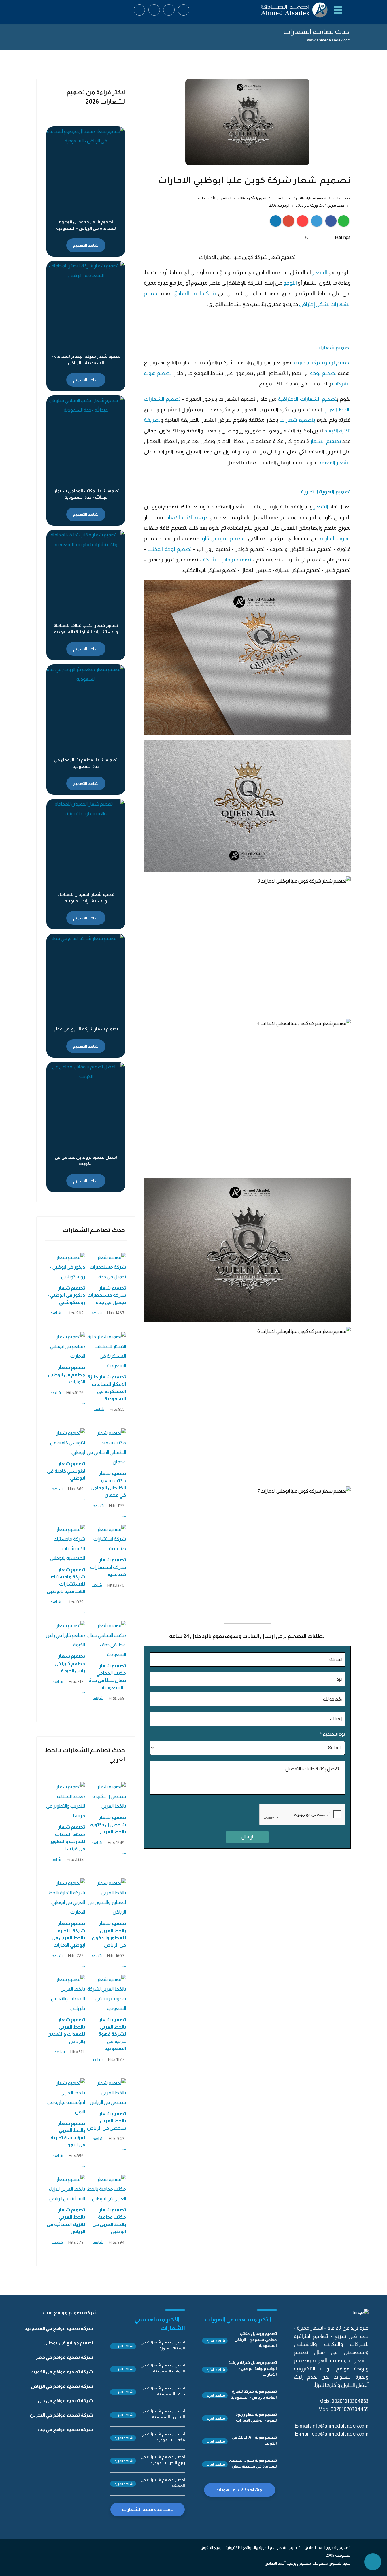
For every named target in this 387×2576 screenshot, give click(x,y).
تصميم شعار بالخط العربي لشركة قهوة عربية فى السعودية (112, 2034)
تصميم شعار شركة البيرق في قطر (86, 1029)
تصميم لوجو (323, 373)
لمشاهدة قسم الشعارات (148, 2509)
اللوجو (290, 283)
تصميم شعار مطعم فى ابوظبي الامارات (66, 1375)
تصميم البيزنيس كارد (222, 538)
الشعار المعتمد (335, 462)
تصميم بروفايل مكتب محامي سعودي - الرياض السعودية (256, 2340)
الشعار (320, 272)
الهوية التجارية (335, 538)
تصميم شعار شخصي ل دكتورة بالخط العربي (108, 1825)
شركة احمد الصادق (195, 293)
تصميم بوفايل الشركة (228, 560)
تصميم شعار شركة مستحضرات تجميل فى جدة (107, 1295)
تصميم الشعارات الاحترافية (307, 399)
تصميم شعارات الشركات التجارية (302, 198)
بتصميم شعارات (297, 420)
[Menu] (339, 10)
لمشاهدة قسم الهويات (240, 2490)
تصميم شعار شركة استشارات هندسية (108, 1567)
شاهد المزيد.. (215, 2341)
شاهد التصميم (86, 245)
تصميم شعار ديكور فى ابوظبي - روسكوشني (66, 1295)
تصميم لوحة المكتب (170, 549)
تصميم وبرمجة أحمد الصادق (288, 2563)
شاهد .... (57, 2052)
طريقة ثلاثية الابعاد (188, 517)
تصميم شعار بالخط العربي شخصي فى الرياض (106, 2121)
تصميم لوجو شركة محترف (322, 362)
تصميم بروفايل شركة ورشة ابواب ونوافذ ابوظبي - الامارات (253, 2368)
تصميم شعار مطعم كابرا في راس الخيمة (70, 1663)
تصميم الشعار (325, 441)
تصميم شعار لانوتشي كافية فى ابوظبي (66, 1471)
